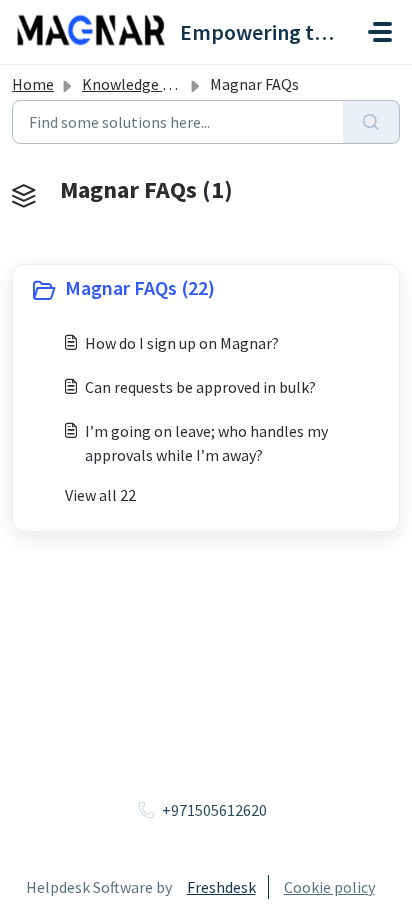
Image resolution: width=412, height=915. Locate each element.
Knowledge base (138, 84)
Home (33, 84)
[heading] (206, 290)
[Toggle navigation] (380, 32)
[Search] (371, 122)
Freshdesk (221, 887)
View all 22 (100, 495)
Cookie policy (329, 887)
